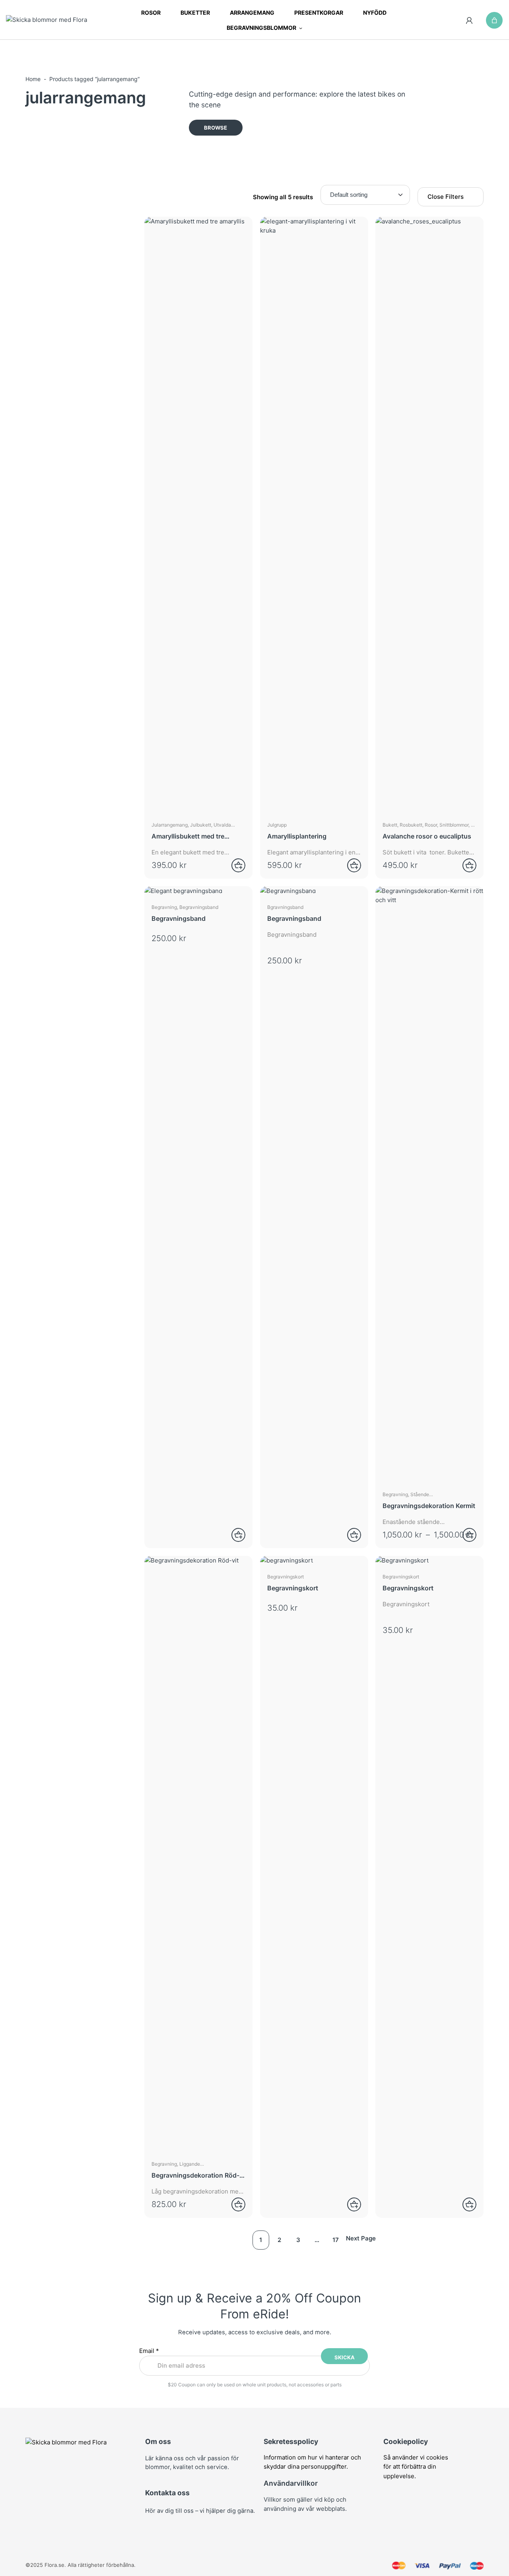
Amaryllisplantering (297, 836)
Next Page (361, 2238)
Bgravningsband (285, 907)
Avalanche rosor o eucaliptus (427, 836)
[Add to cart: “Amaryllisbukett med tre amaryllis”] (233, 865)
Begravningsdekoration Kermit (429, 1506)
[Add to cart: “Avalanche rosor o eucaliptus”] (464, 865)
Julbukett (201, 825)
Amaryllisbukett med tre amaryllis (188, 836)
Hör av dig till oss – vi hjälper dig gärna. (200, 2511)
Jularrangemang (170, 825)
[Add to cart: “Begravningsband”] (349, 1535)
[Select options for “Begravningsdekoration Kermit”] (464, 1535)
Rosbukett (411, 825)
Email (149, 2351)
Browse (216, 128)
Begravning (164, 907)
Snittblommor (454, 825)
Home (33, 79)
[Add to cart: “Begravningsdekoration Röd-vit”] (233, 2204)
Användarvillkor (291, 2483)
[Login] (469, 20)
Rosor (431, 825)
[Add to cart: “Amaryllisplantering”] (349, 865)
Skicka (345, 2357)
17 (336, 2240)
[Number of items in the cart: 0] (494, 20)
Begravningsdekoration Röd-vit (195, 2175)
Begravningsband (199, 907)
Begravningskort (286, 1577)
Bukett (390, 825)
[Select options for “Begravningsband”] (233, 1535)
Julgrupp (277, 825)
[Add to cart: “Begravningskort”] (349, 2204)
